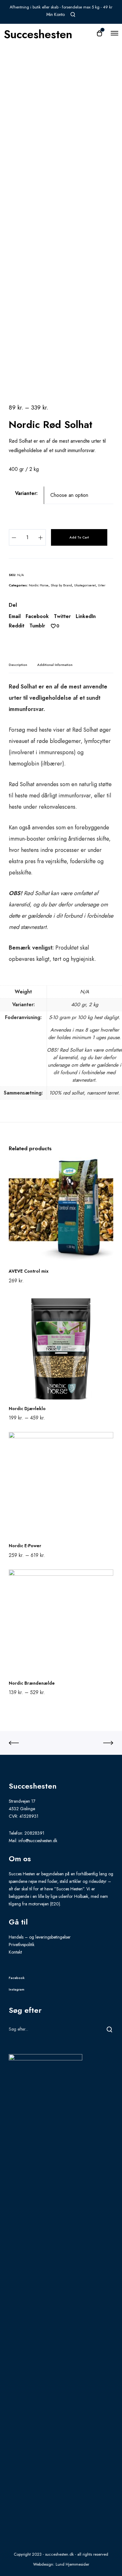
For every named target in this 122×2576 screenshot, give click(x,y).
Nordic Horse (39, 585)
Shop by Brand (61, 585)
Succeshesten (38, 33)
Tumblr (37, 626)
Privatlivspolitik (22, 1945)
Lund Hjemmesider (72, 2564)
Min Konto (56, 14)
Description (18, 665)
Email (15, 616)
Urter (102, 585)
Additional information (55, 665)
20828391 (34, 1833)
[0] (53, 626)
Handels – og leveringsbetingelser (40, 1937)
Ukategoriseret (85, 585)
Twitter (62, 616)
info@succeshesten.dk (38, 1841)
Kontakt (15, 1952)
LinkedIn (86, 616)
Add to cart (79, 537)
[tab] (18, 665)
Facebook (37, 616)
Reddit (17, 626)
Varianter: (26, 493)
